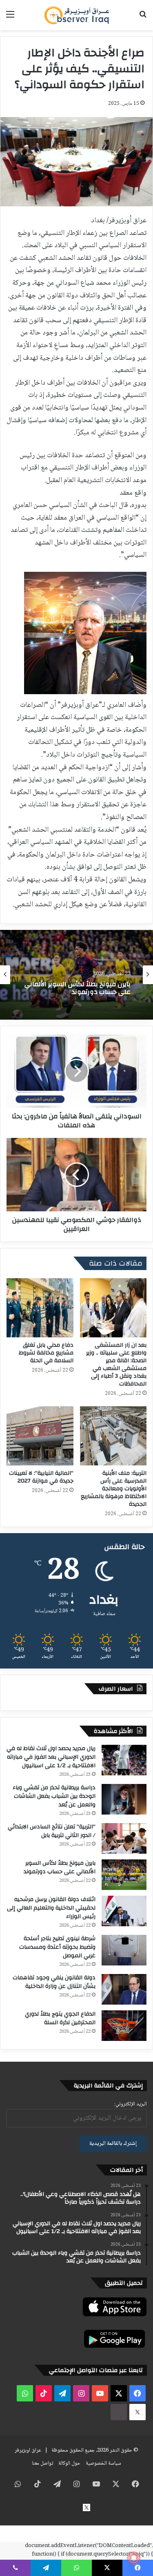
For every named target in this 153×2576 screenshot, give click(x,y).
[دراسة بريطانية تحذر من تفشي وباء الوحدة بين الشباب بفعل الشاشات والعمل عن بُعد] (124, 1799)
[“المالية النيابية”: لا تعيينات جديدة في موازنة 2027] (40, 1436)
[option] (76, 975)
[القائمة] (10, 18)
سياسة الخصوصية (103, 2463)
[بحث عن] (143, 18)
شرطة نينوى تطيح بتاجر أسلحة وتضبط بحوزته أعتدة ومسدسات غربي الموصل (57, 1947)
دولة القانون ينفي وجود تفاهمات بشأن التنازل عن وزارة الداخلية (54, 1982)
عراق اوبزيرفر (28, 2450)
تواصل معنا (42, 2463)
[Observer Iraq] (77, 15)
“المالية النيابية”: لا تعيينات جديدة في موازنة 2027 (41, 1477)
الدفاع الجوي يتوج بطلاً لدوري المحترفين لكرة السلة (60, 2018)
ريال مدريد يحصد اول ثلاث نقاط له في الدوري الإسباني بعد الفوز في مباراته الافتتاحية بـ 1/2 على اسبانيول (51, 1757)
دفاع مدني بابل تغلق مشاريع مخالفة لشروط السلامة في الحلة (46, 1353)
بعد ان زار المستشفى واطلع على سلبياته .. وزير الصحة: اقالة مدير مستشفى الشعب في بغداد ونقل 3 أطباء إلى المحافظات (116, 1364)
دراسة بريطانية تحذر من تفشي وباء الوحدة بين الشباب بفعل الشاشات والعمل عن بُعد (54, 1796)
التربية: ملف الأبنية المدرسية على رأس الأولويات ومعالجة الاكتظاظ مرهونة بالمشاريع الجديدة (114, 1489)
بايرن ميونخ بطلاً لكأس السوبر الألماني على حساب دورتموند (60, 1867)
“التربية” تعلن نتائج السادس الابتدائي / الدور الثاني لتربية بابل (52, 1831)
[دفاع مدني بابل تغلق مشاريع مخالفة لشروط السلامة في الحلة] (40, 1308)
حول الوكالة (69, 2463)
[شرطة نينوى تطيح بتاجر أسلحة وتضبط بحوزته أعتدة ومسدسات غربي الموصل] (124, 1950)
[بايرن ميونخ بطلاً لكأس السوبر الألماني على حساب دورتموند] (124, 1875)
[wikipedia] (119, 2412)
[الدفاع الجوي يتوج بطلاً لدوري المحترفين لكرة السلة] (124, 2026)
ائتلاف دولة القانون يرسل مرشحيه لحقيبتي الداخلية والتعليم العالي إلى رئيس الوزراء (79, 988)
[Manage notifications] (134, 2558)
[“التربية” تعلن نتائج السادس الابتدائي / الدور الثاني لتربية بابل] (124, 1838)
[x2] (137, 2412)
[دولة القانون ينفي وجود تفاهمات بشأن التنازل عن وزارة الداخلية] (124, 1989)
